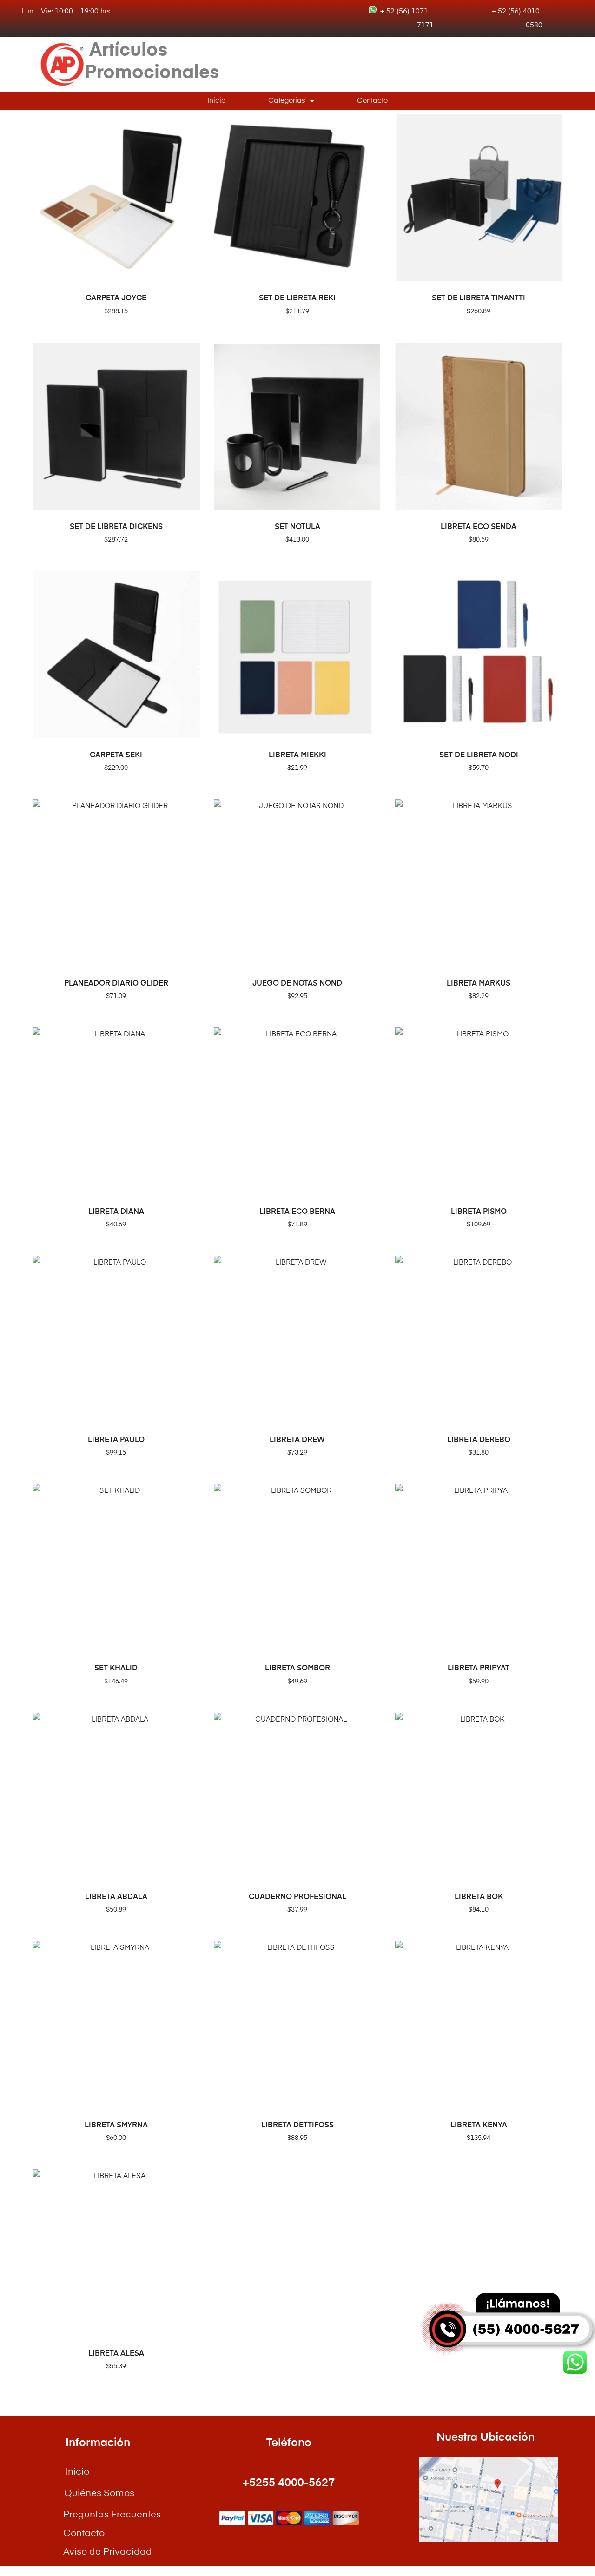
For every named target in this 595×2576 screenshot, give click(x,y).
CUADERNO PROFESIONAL (297, 1897)
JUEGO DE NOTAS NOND (297, 984)
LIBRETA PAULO (116, 1440)
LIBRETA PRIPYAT (479, 1669)
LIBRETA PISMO (479, 1212)
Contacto (372, 101)
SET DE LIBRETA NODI (479, 755)
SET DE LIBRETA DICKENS (116, 527)
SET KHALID (116, 1669)
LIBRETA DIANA (116, 1212)
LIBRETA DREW (297, 1440)
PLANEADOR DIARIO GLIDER (116, 984)
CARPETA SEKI (116, 755)
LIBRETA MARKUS (479, 984)
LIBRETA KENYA (479, 2126)
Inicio (216, 101)
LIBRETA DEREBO (479, 1440)
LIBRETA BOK (479, 1897)
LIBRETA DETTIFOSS (297, 2126)
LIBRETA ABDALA (116, 1897)
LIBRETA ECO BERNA (297, 1212)
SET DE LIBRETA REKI (297, 298)
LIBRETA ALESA (116, 2354)
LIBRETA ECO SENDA (479, 527)
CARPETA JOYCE (116, 298)
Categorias (287, 101)
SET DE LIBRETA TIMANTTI (479, 298)
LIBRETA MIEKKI (297, 755)
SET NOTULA (297, 527)
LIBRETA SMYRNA (116, 2126)
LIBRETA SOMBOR (297, 1669)
